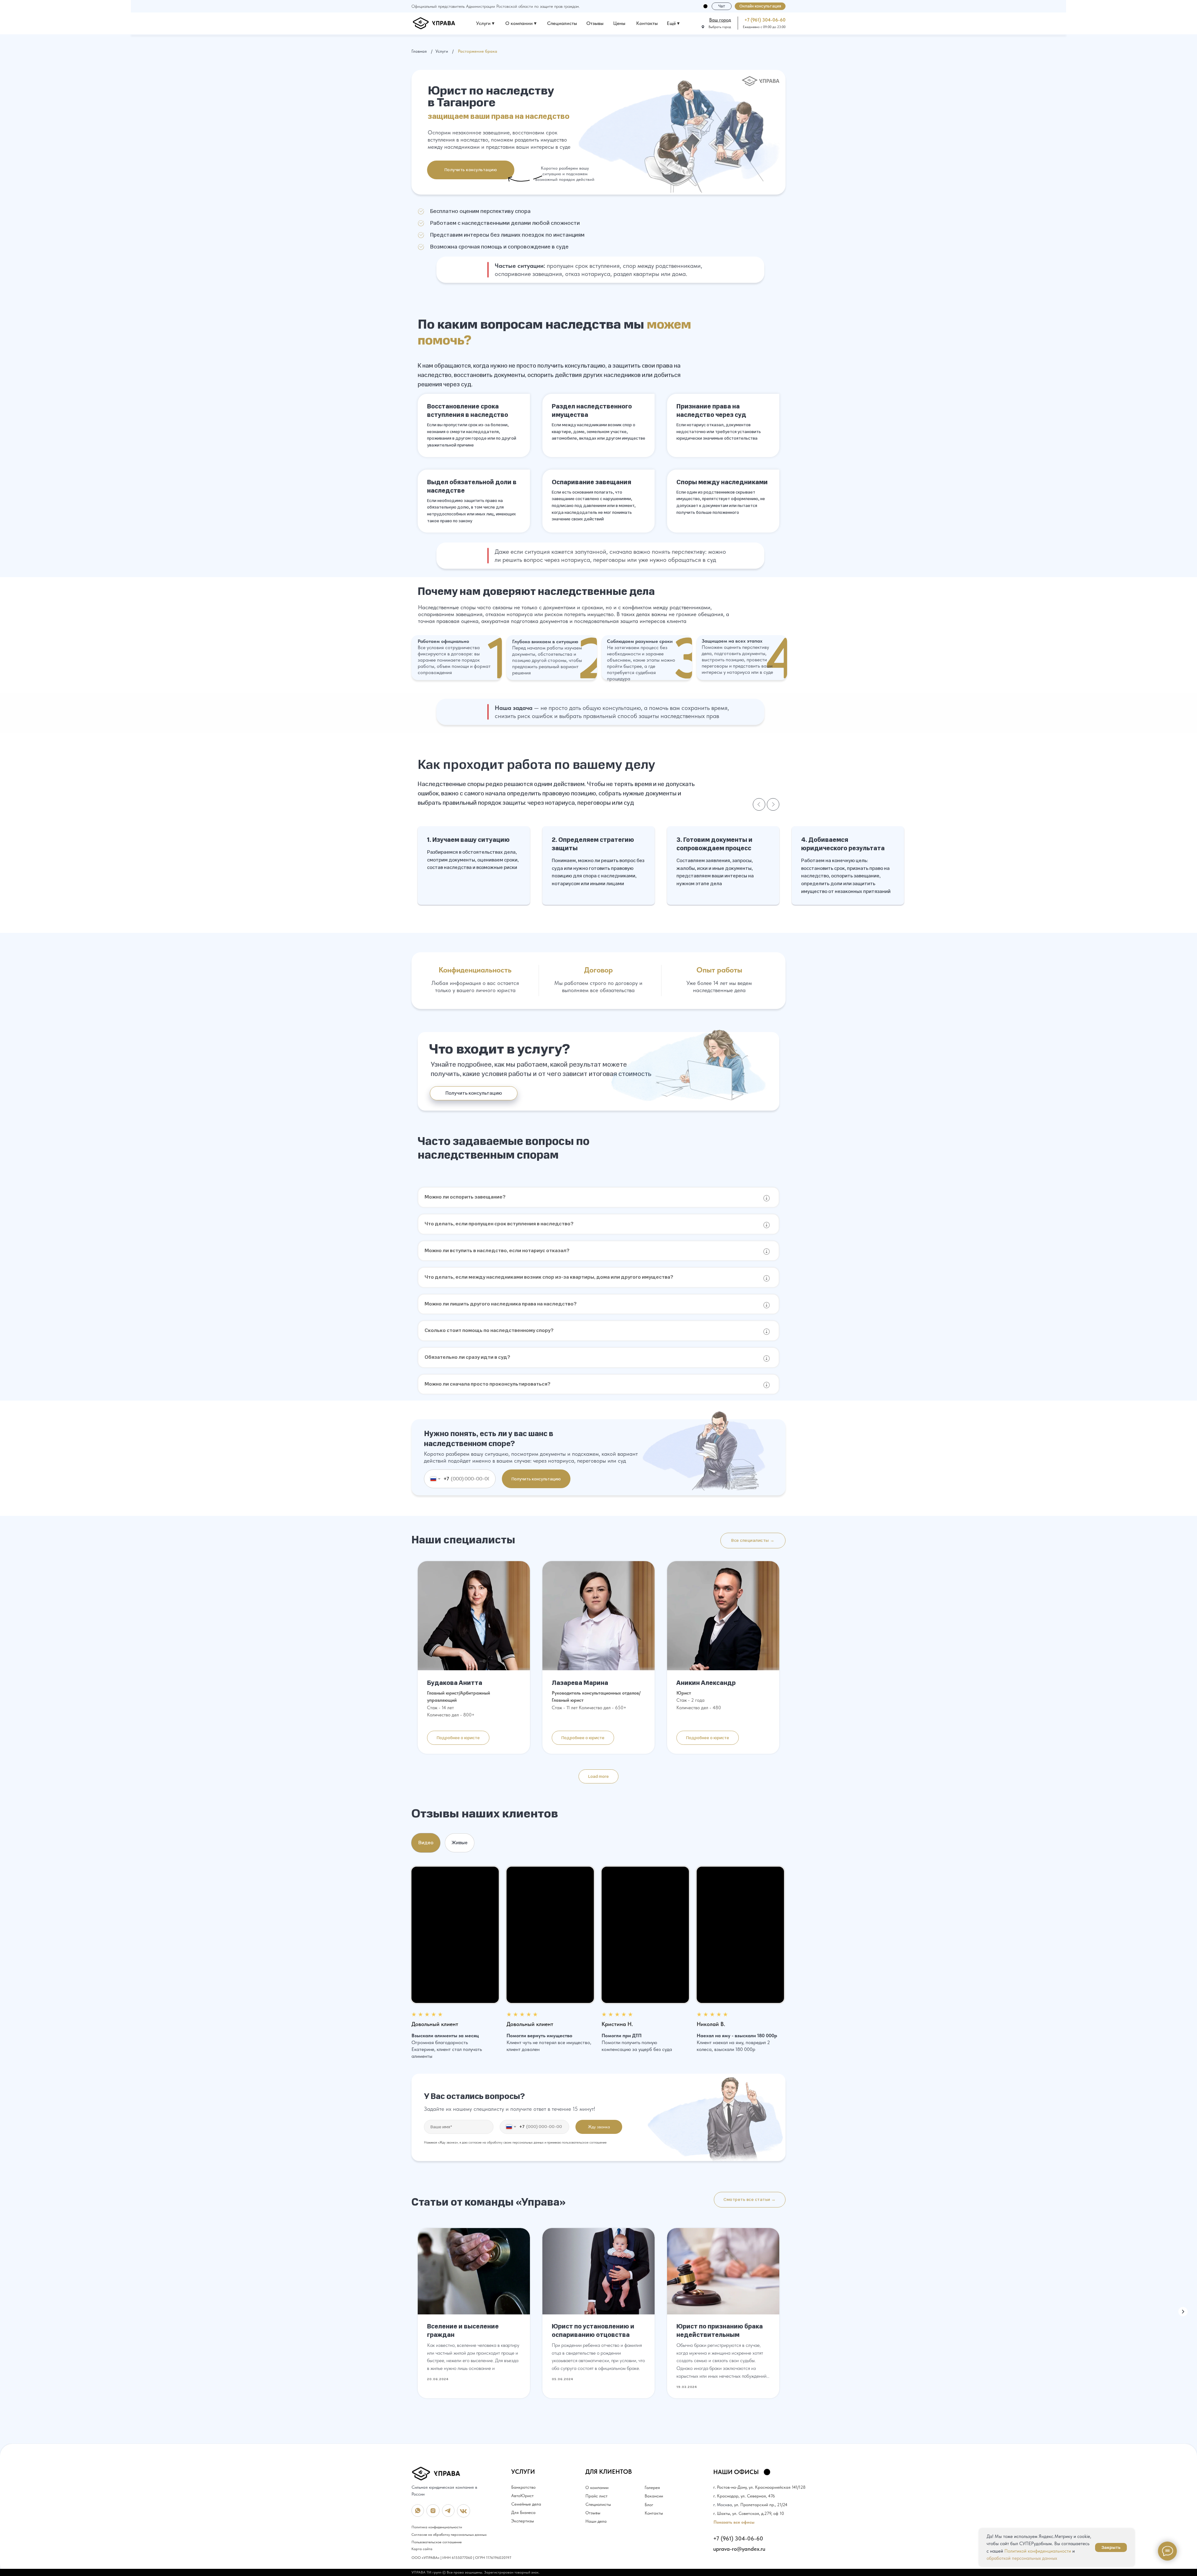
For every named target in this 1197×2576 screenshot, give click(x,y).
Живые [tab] (460, 1843)
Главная (419, 51)
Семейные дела (526, 2504)
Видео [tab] (426, 1843)
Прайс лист (596, 2496)
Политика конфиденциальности (437, 2527)
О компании (597, 2487)
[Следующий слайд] (773, 804)
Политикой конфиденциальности (1038, 2551)
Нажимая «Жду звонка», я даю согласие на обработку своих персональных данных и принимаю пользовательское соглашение (515, 2142)
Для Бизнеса (523, 2512)
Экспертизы (523, 2521)
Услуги (442, 51)
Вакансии (654, 2496)
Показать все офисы (734, 2522)
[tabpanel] (598, 1963)
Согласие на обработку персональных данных (449, 2535)
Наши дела (596, 2521)
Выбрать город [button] (720, 27)
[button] (760, 6)
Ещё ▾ (673, 23)
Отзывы (595, 23)
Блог (649, 2505)
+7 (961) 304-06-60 (765, 20)
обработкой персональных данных (1022, 2558)
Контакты (647, 23)
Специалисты (562, 23)
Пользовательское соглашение (437, 2542)
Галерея (652, 2487)
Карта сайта (422, 2549)
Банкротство (523, 2487)
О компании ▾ (521, 23)
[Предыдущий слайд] (759, 804)
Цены (619, 23)
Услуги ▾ (485, 23)
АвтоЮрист (522, 2496)
